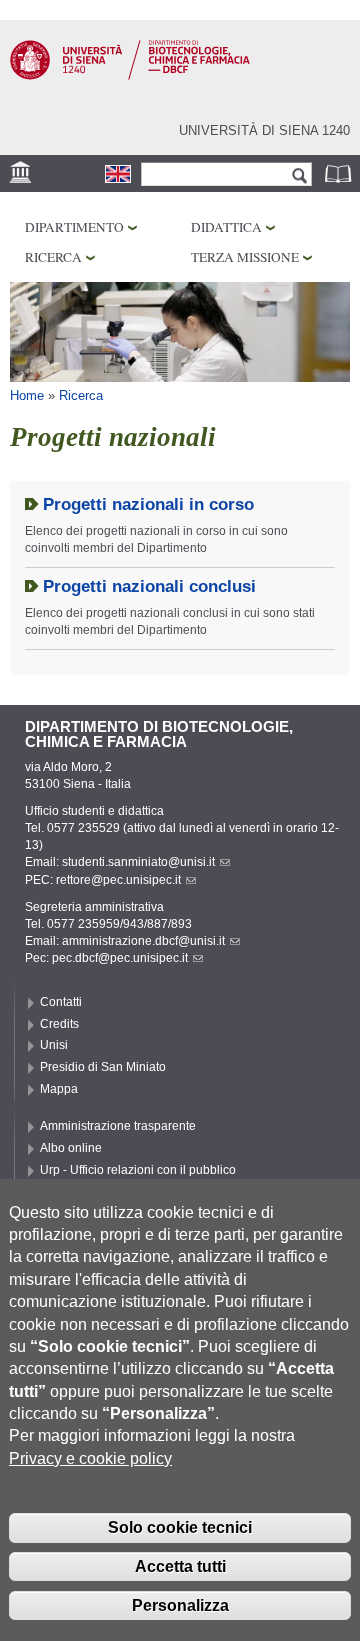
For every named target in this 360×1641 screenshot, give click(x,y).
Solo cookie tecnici (180, 1527)
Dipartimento (74, 227)
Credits (59, 1024)
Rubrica (340, 173)
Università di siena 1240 (264, 130)
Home (27, 395)
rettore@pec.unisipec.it (118, 880)
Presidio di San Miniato (103, 1067)
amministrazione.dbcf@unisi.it (143, 941)
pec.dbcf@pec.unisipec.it (120, 958)
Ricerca (53, 257)
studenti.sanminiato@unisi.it (138, 862)
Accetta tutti (180, 1566)
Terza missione (245, 257)
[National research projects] (118, 174)
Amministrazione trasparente (118, 1126)
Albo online (71, 1148)
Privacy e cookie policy (90, 1458)
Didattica (226, 227)
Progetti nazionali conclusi (149, 586)
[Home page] (130, 76)
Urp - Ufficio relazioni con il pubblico (138, 1170)
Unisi (54, 1045)
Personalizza (180, 1605)
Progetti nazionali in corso (148, 504)
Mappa (59, 1089)
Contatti (61, 1002)
